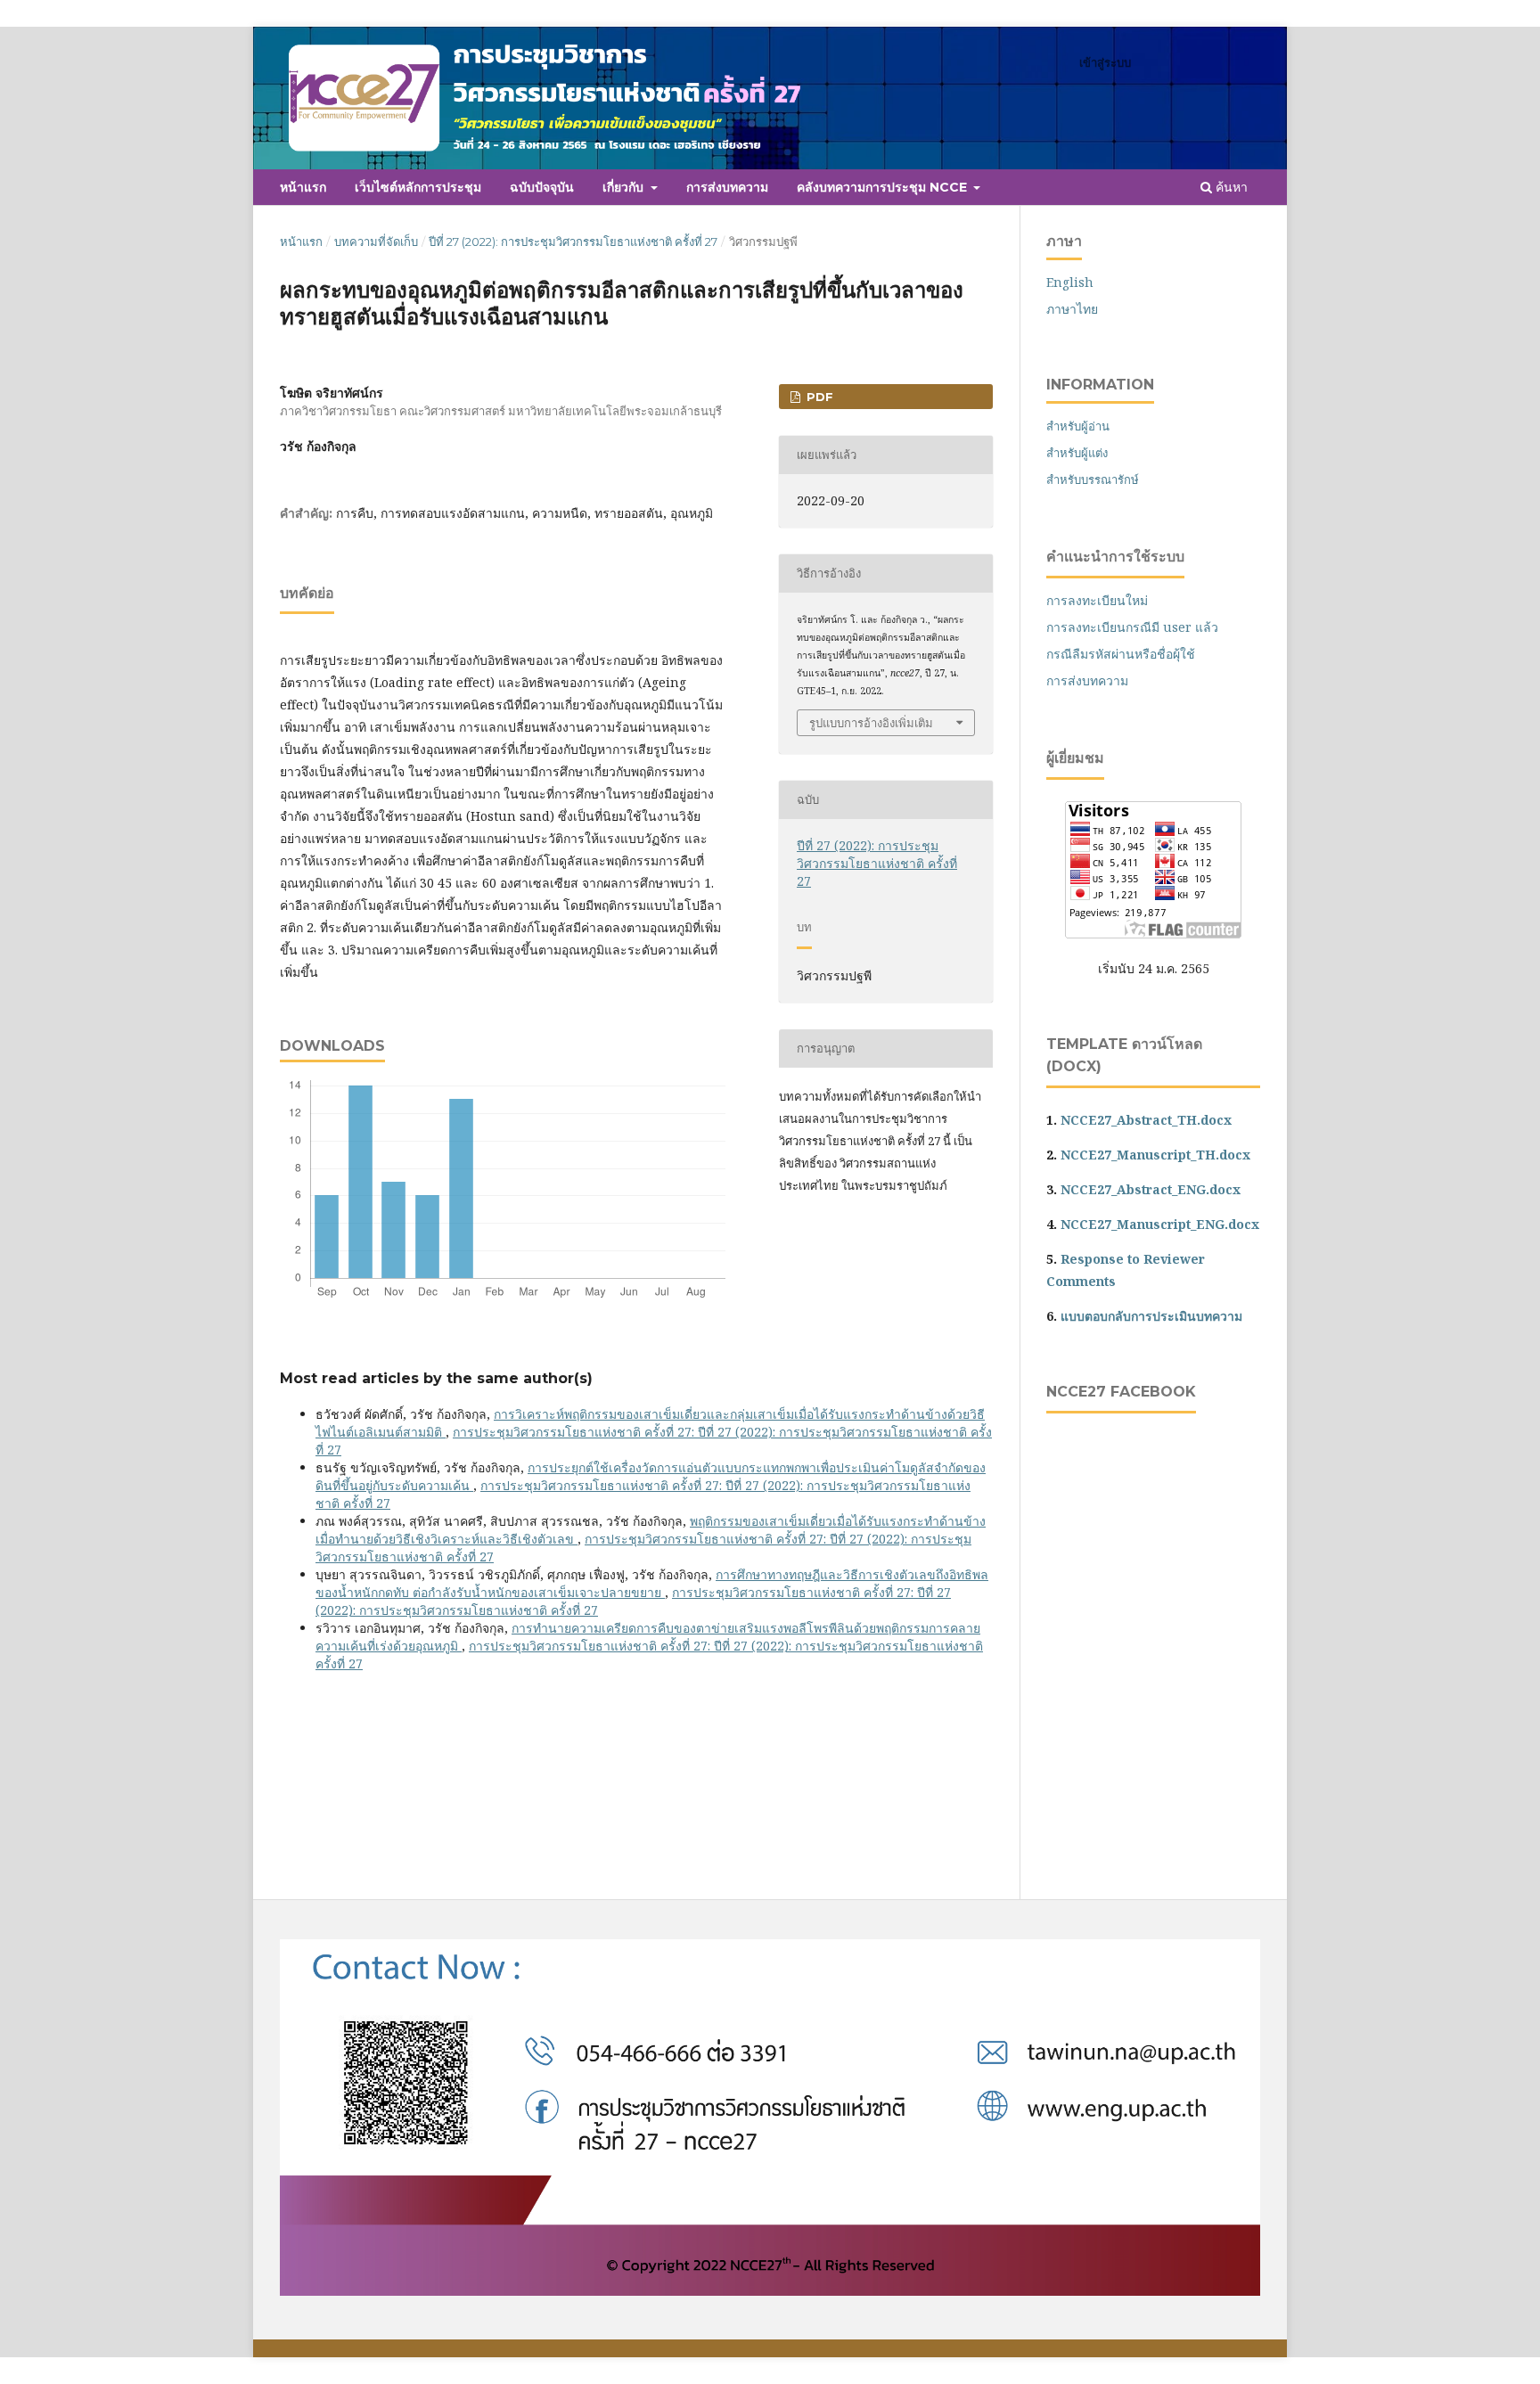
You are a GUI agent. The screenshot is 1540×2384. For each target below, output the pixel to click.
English (1070, 282)
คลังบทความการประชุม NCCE (884, 187)
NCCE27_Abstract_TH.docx (1146, 1120)
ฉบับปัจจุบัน (542, 187)
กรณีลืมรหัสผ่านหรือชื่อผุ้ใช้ (1121, 654)
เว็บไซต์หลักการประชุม (418, 187)
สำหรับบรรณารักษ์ (1093, 479)
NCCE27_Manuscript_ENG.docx (1160, 1224)
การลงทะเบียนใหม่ (1097, 600)
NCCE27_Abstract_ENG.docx (1151, 1189)
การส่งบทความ (727, 187)
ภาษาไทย (1072, 309)
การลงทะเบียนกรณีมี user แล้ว (1132, 627)
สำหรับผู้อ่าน (1078, 426)
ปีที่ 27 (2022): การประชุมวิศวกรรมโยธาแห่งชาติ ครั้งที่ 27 (573, 242)
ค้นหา (1230, 187)
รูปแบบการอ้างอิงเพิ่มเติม (871, 723)
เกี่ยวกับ (625, 187)
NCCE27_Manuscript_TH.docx (1155, 1155)
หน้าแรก (303, 187)
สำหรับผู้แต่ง (1077, 453)
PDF (818, 397)
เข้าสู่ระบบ (1105, 62)
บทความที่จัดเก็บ (376, 242)
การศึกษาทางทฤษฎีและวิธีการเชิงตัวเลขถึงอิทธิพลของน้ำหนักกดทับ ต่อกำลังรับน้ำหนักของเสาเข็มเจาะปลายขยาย (652, 1583)
